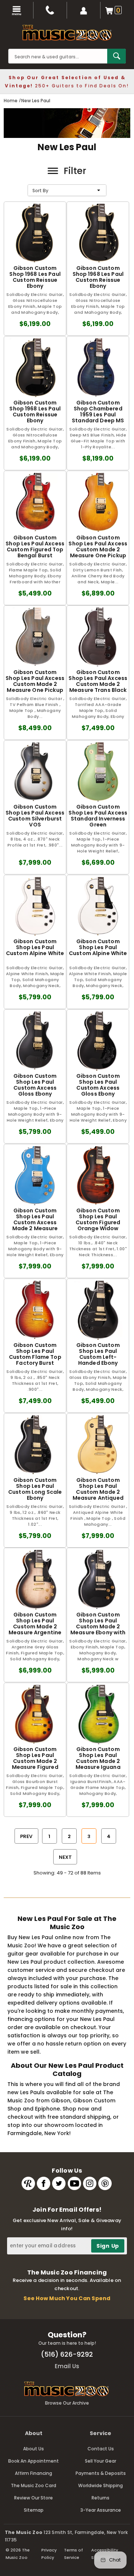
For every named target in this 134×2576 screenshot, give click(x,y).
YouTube (74, 2183)
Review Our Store (33, 2498)
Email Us (67, 2366)
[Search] (117, 56)
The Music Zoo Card (33, 2485)
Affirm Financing (33, 2473)
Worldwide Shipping (100, 2485)
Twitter (59, 2183)
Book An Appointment (33, 2461)
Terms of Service (74, 2554)
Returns (100, 2498)
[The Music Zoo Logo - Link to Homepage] (67, 33)
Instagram (90, 2183)
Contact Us (101, 2449)
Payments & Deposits (101, 2473)
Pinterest (105, 2183)
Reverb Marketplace (28, 2183)
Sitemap (34, 2510)
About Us (33, 2449)
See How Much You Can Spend (67, 2298)
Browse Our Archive (67, 2403)
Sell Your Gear (100, 2461)
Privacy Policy (49, 2554)
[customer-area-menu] (84, 10)
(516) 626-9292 (67, 2354)
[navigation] (17, 10)
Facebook (44, 2183)
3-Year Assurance (101, 2510)
